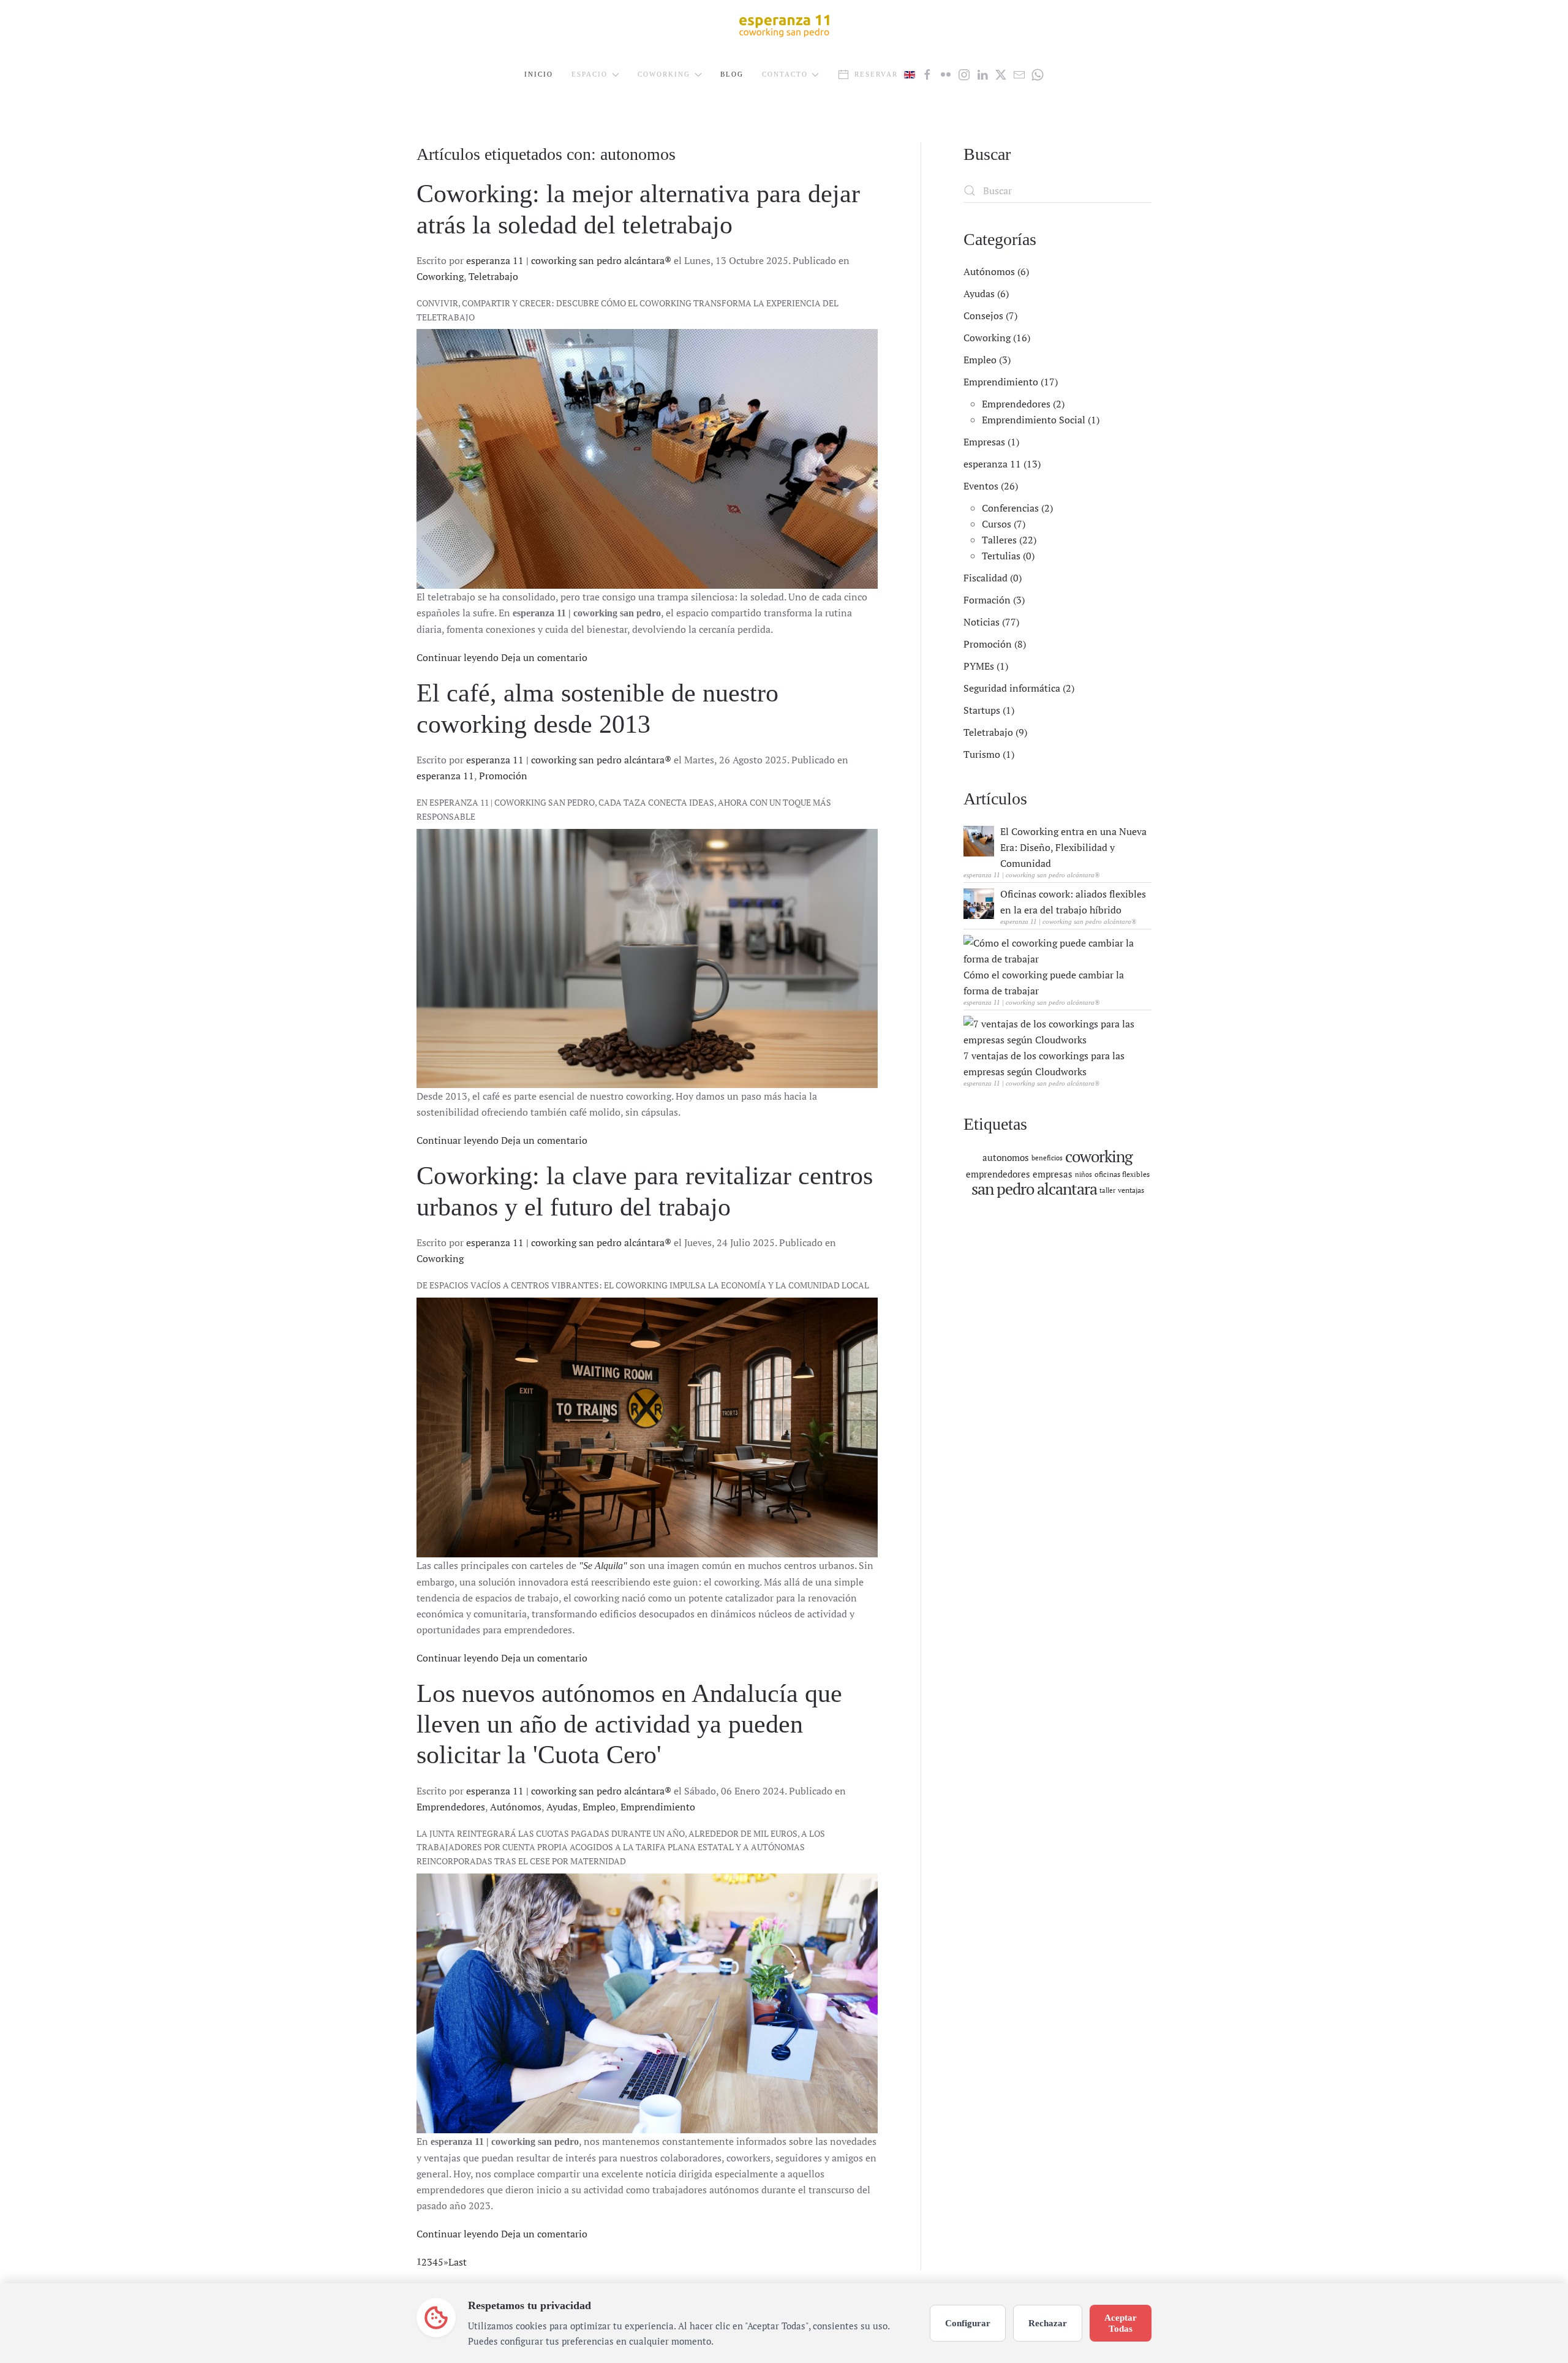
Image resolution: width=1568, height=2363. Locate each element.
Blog (732, 74)
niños (1084, 1174)
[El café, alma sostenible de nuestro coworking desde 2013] (647, 959)
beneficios (1047, 1158)
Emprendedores (451, 1807)
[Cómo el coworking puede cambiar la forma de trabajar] (1054, 950)
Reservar (876, 74)
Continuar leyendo (458, 657)
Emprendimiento (658, 1807)
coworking (1099, 1156)
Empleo (599, 1807)
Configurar (968, 2323)
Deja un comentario (544, 657)
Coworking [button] (664, 74)
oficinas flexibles (1122, 1174)
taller (1107, 1190)
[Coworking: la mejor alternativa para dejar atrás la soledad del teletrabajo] (647, 459)
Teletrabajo (493, 276)
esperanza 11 (445, 776)
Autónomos (516, 1807)
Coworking (440, 276)
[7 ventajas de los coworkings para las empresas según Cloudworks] (1054, 1030)
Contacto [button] (785, 74)
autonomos (1006, 1157)
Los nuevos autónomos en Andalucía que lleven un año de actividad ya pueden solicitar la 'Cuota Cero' (629, 1724)
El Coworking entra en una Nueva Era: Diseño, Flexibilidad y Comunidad (1073, 847)
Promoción (503, 776)
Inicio (539, 74)
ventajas (1131, 1190)
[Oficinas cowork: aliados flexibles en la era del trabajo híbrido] (979, 902)
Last (458, 2262)
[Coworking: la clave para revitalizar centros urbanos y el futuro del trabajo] (647, 1427)
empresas (1053, 1174)
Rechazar (1048, 2323)
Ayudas (562, 1807)
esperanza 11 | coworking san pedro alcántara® (569, 260)
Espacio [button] (590, 74)
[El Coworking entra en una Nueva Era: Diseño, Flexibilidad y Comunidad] (979, 840)
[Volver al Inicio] (784, 25)
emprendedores (998, 1174)
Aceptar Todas (1121, 2323)
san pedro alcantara (1034, 1189)
